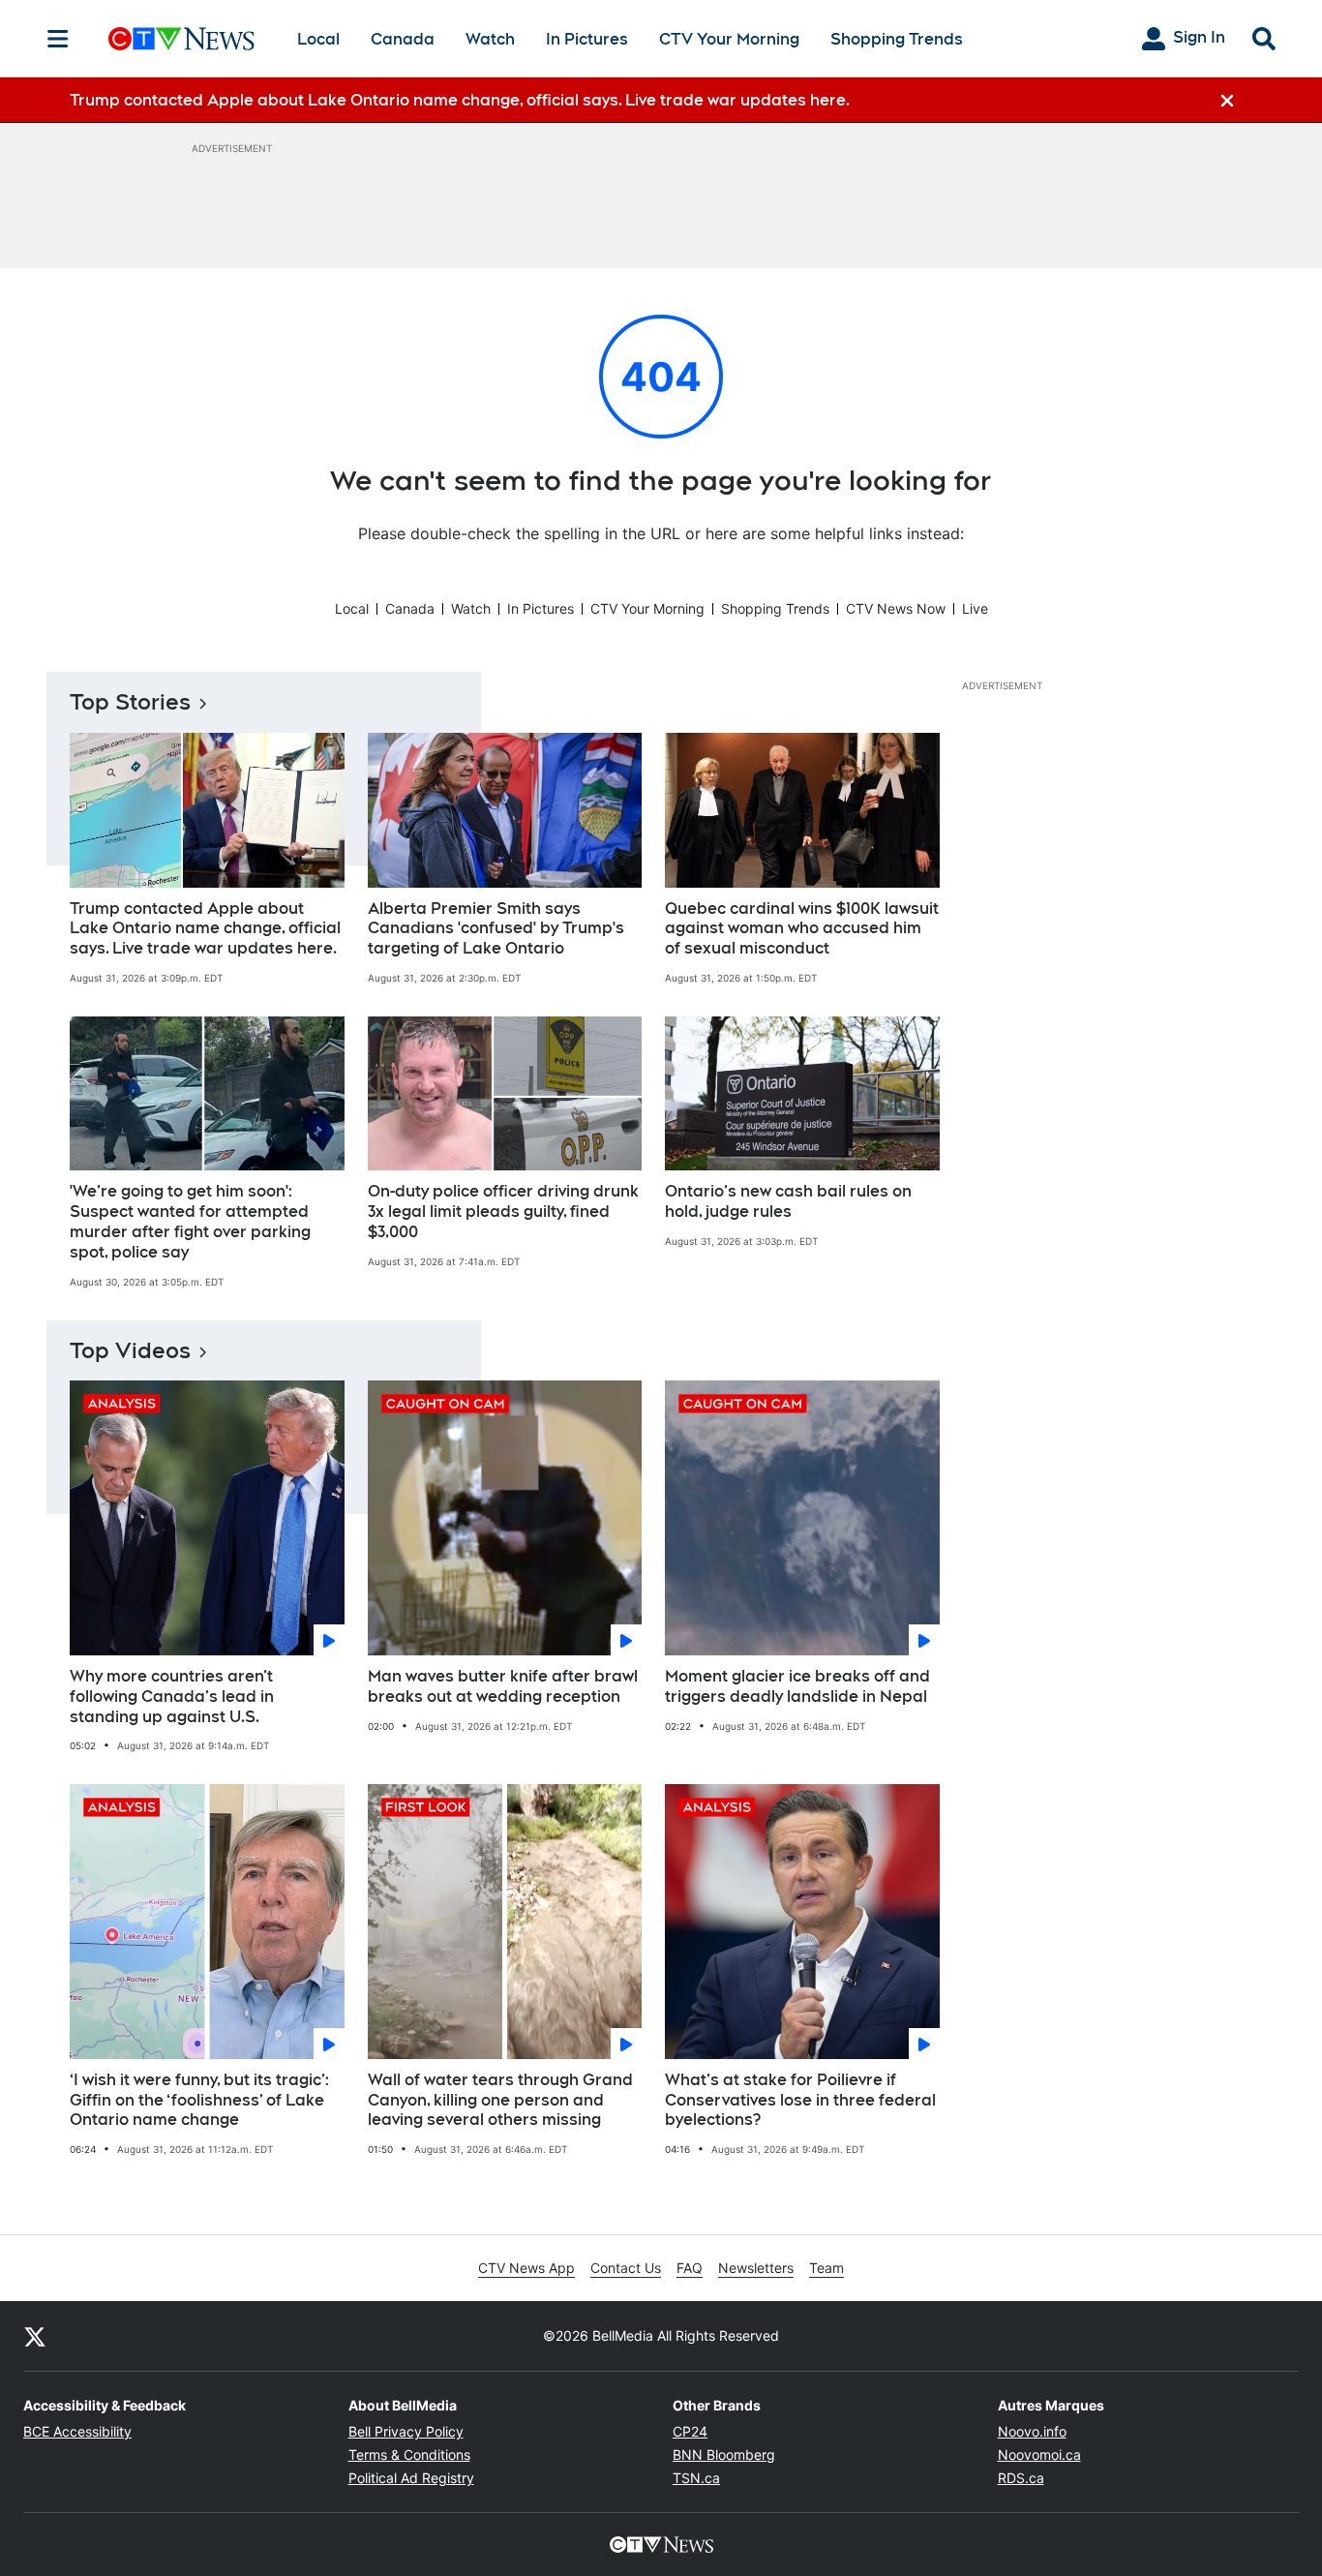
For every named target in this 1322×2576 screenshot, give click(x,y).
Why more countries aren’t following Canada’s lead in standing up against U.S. (172, 1697)
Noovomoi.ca (1039, 2455)
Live (975, 608)
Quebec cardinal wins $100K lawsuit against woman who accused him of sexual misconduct (802, 929)
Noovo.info (1032, 2431)
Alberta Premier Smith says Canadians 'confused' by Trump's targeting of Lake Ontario (496, 929)
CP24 (690, 2431)
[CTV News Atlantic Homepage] (181, 39)
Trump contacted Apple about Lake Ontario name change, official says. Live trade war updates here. (205, 929)
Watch (490, 39)
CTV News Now (896, 608)
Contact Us (626, 2268)
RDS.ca (1021, 2478)
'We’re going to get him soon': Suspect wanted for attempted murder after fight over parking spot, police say (190, 1221)
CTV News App (526, 2268)
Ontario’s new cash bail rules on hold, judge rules (788, 1201)
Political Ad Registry (411, 2478)
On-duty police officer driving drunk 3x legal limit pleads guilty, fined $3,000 (503, 1212)
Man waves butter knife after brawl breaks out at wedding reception (503, 1686)
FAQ (690, 2268)
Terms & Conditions (409, 2455)
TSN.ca (696, 2478)
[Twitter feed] (35, 2336)
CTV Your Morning (729, 39)
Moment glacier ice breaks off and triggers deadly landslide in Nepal (797, 1686)
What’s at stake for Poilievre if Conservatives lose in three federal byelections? (800, 2100)
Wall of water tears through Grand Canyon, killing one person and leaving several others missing (500, 2100)
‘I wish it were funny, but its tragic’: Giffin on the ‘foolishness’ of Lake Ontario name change (199, 2100)
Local (318, 39)
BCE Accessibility (77, 2431)
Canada (403, 39)
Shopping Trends (897, 39)
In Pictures (587, 39)
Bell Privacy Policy (406, 2431)
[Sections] (58, 39)
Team (826, 2268)
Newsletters (756, 2268)
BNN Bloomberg (724, 2455)
